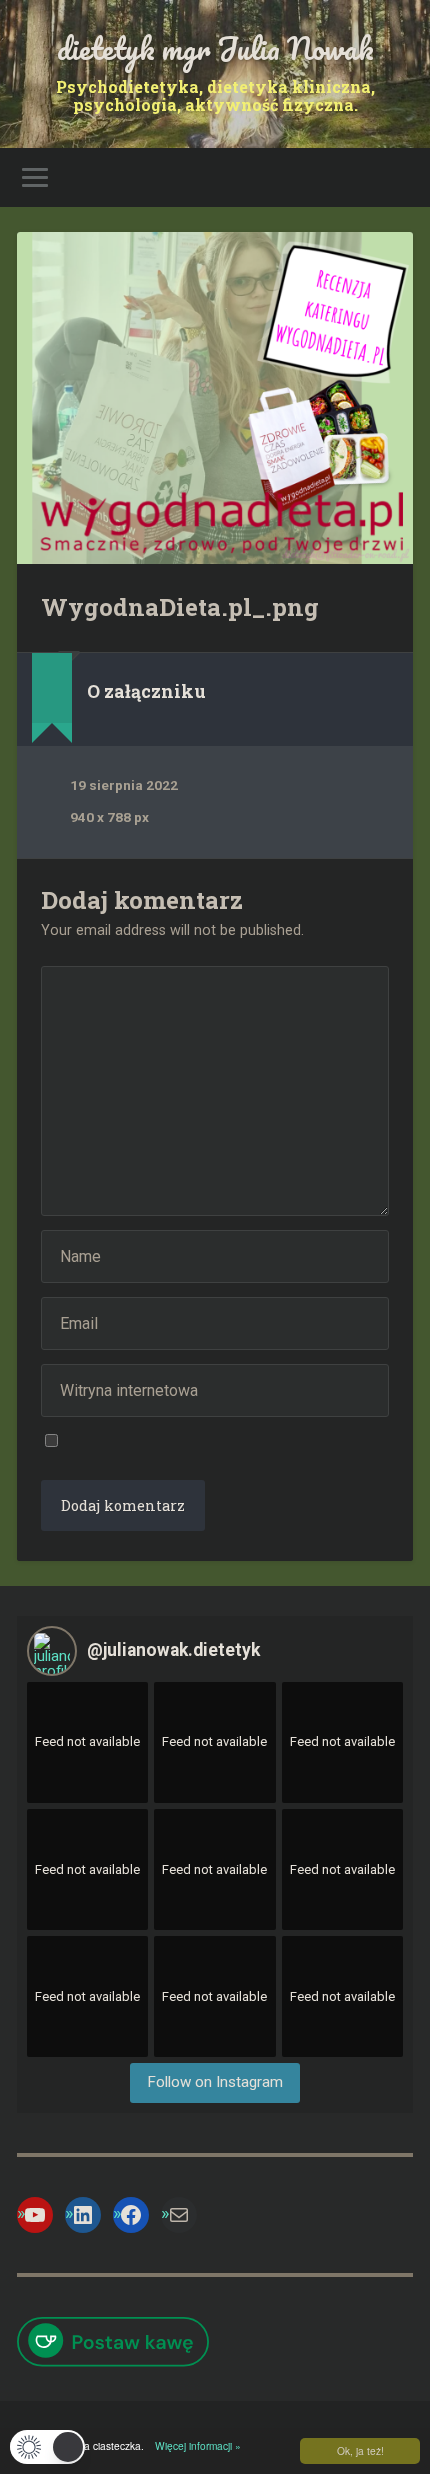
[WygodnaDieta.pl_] (215, 398)
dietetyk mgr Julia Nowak (215, 48)
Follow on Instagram (215, 2082)
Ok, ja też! (360, 2450)
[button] (47, 2447)
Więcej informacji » (194, 2445)
